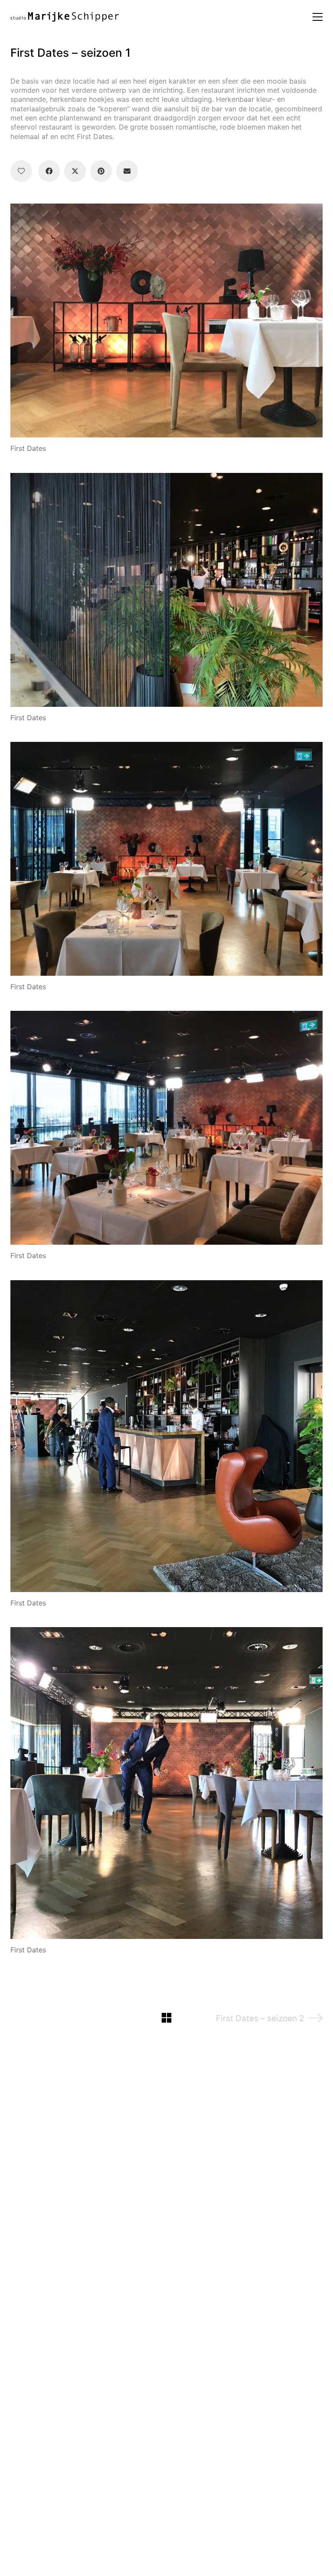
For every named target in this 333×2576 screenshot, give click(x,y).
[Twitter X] (75, 171)
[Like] (21, 171)
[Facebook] (49, 171)
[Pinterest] (101, 171)
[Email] (127, 171)
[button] (318, 17)
